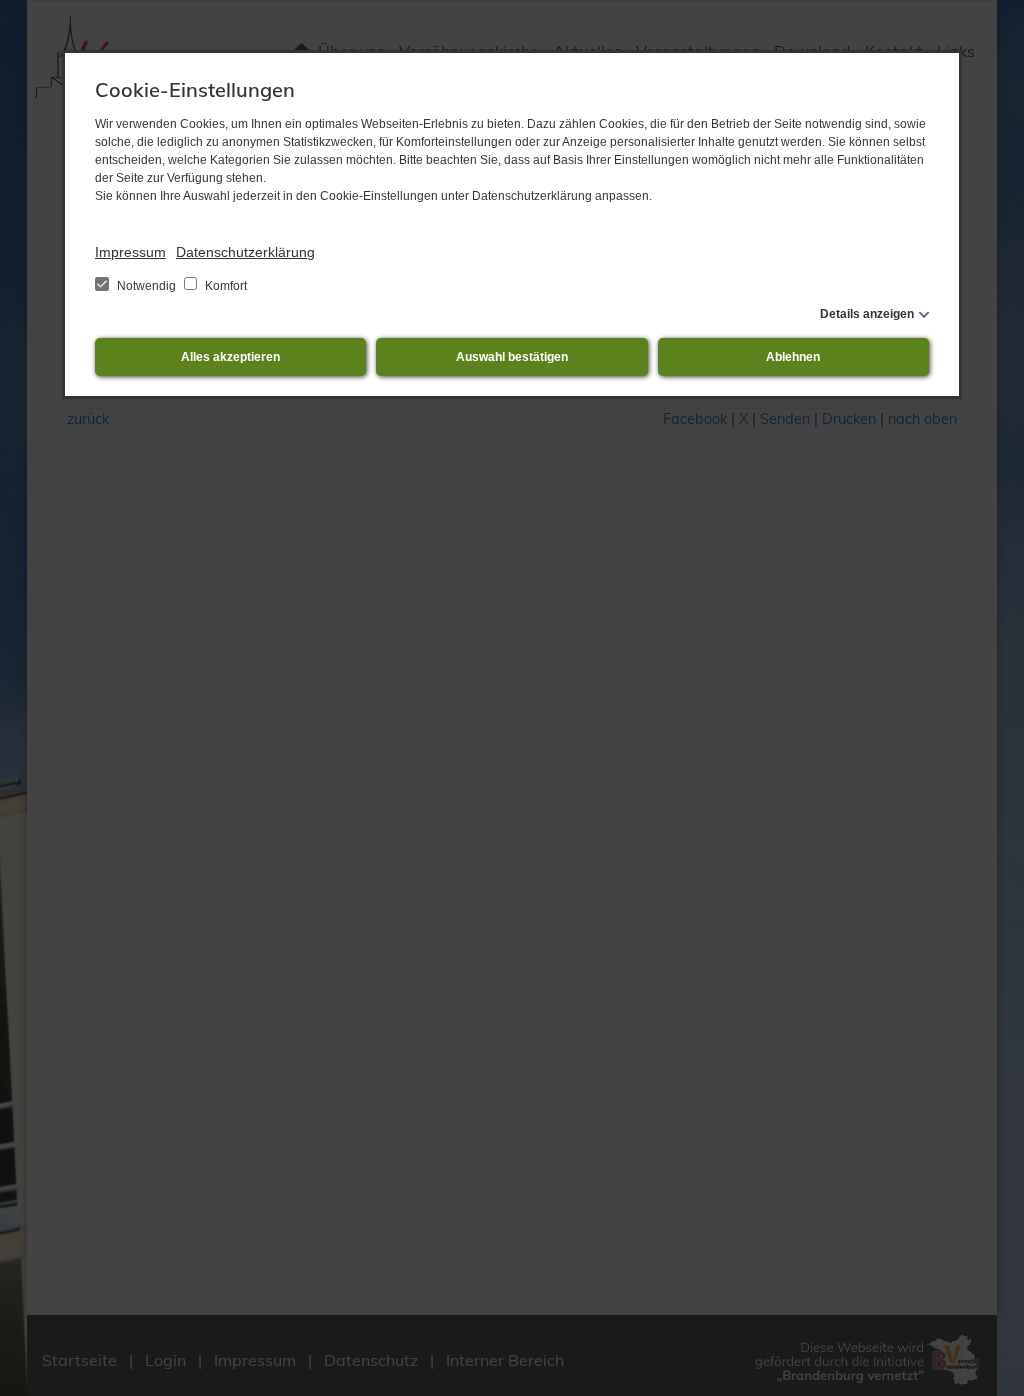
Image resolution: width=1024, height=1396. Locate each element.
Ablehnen (793, 357)
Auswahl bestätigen (512, 357)
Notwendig (146, 286)
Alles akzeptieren (230, 357)
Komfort (224, 286)
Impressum (130, 252)
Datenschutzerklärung (245, 252)
